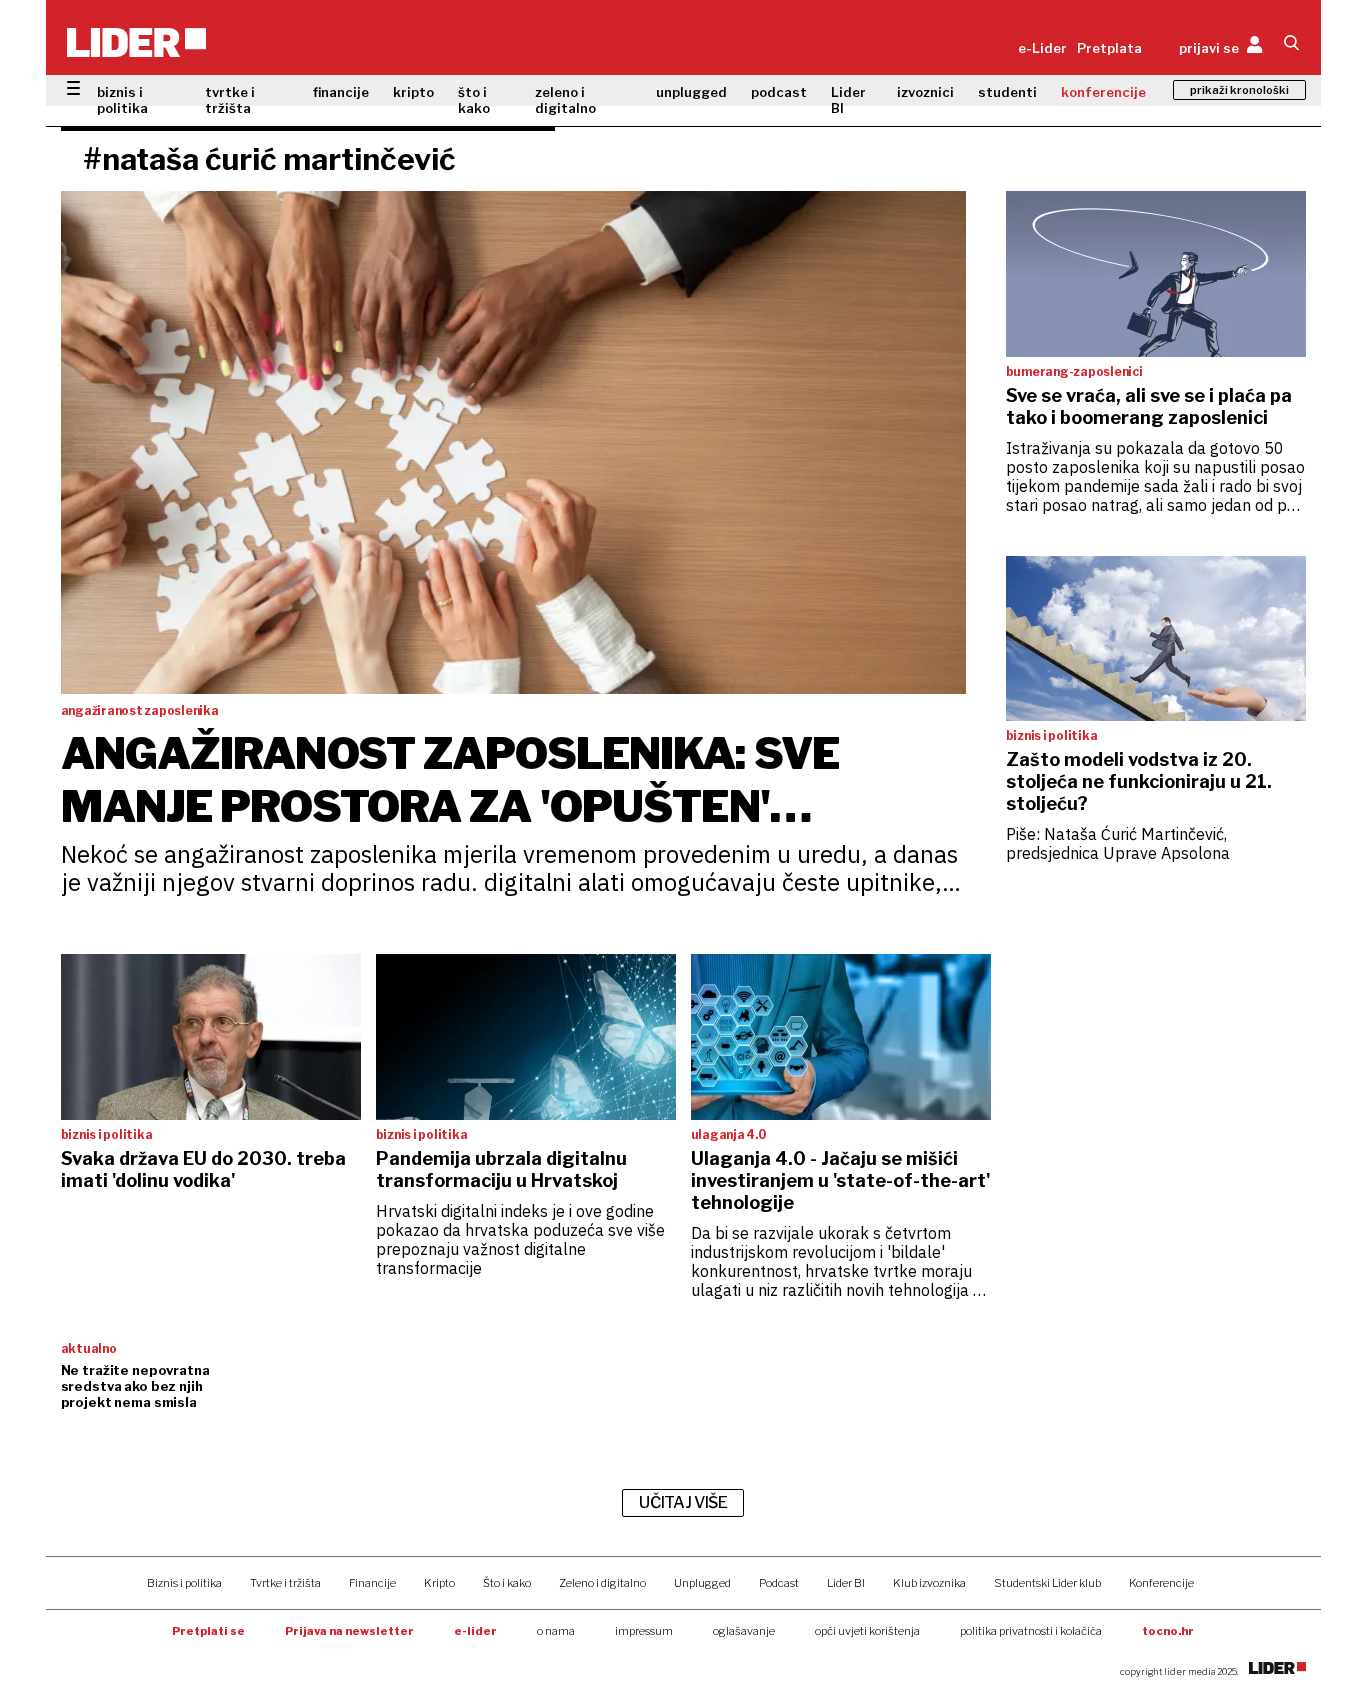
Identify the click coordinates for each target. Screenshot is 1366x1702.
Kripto (439, 1583)
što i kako (474, 100)
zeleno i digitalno (565, 100)
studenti (1007, 92)
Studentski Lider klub (1047, 1583)
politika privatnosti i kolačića (1031, 1631)
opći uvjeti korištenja (867, 1631)
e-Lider (1042, 48)
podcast (779, 92)
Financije (372, 1583)
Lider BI (848, 100)
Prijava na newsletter (349, 1631)
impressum (644, 1631)
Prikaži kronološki (1239, 90)
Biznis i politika (184, 1583)
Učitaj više (683, 1502)
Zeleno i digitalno (602, 1583)
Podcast (779, 1583)
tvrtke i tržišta (230, 100)
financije (341, 92)
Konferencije (1161, 1583)
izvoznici (925, 92)
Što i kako (507, 1583)
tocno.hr (1168, 1631)
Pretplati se (208, 1631)
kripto (413, 92)
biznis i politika (122, 100)
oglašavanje (744, 1631)
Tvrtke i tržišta (285, 1583)
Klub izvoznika (929, 1583)
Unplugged (702, 1583)
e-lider (475, 1631)
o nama (556, 1631)
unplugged (691, 92)
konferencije (1103, 92)
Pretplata (1109, 48)
